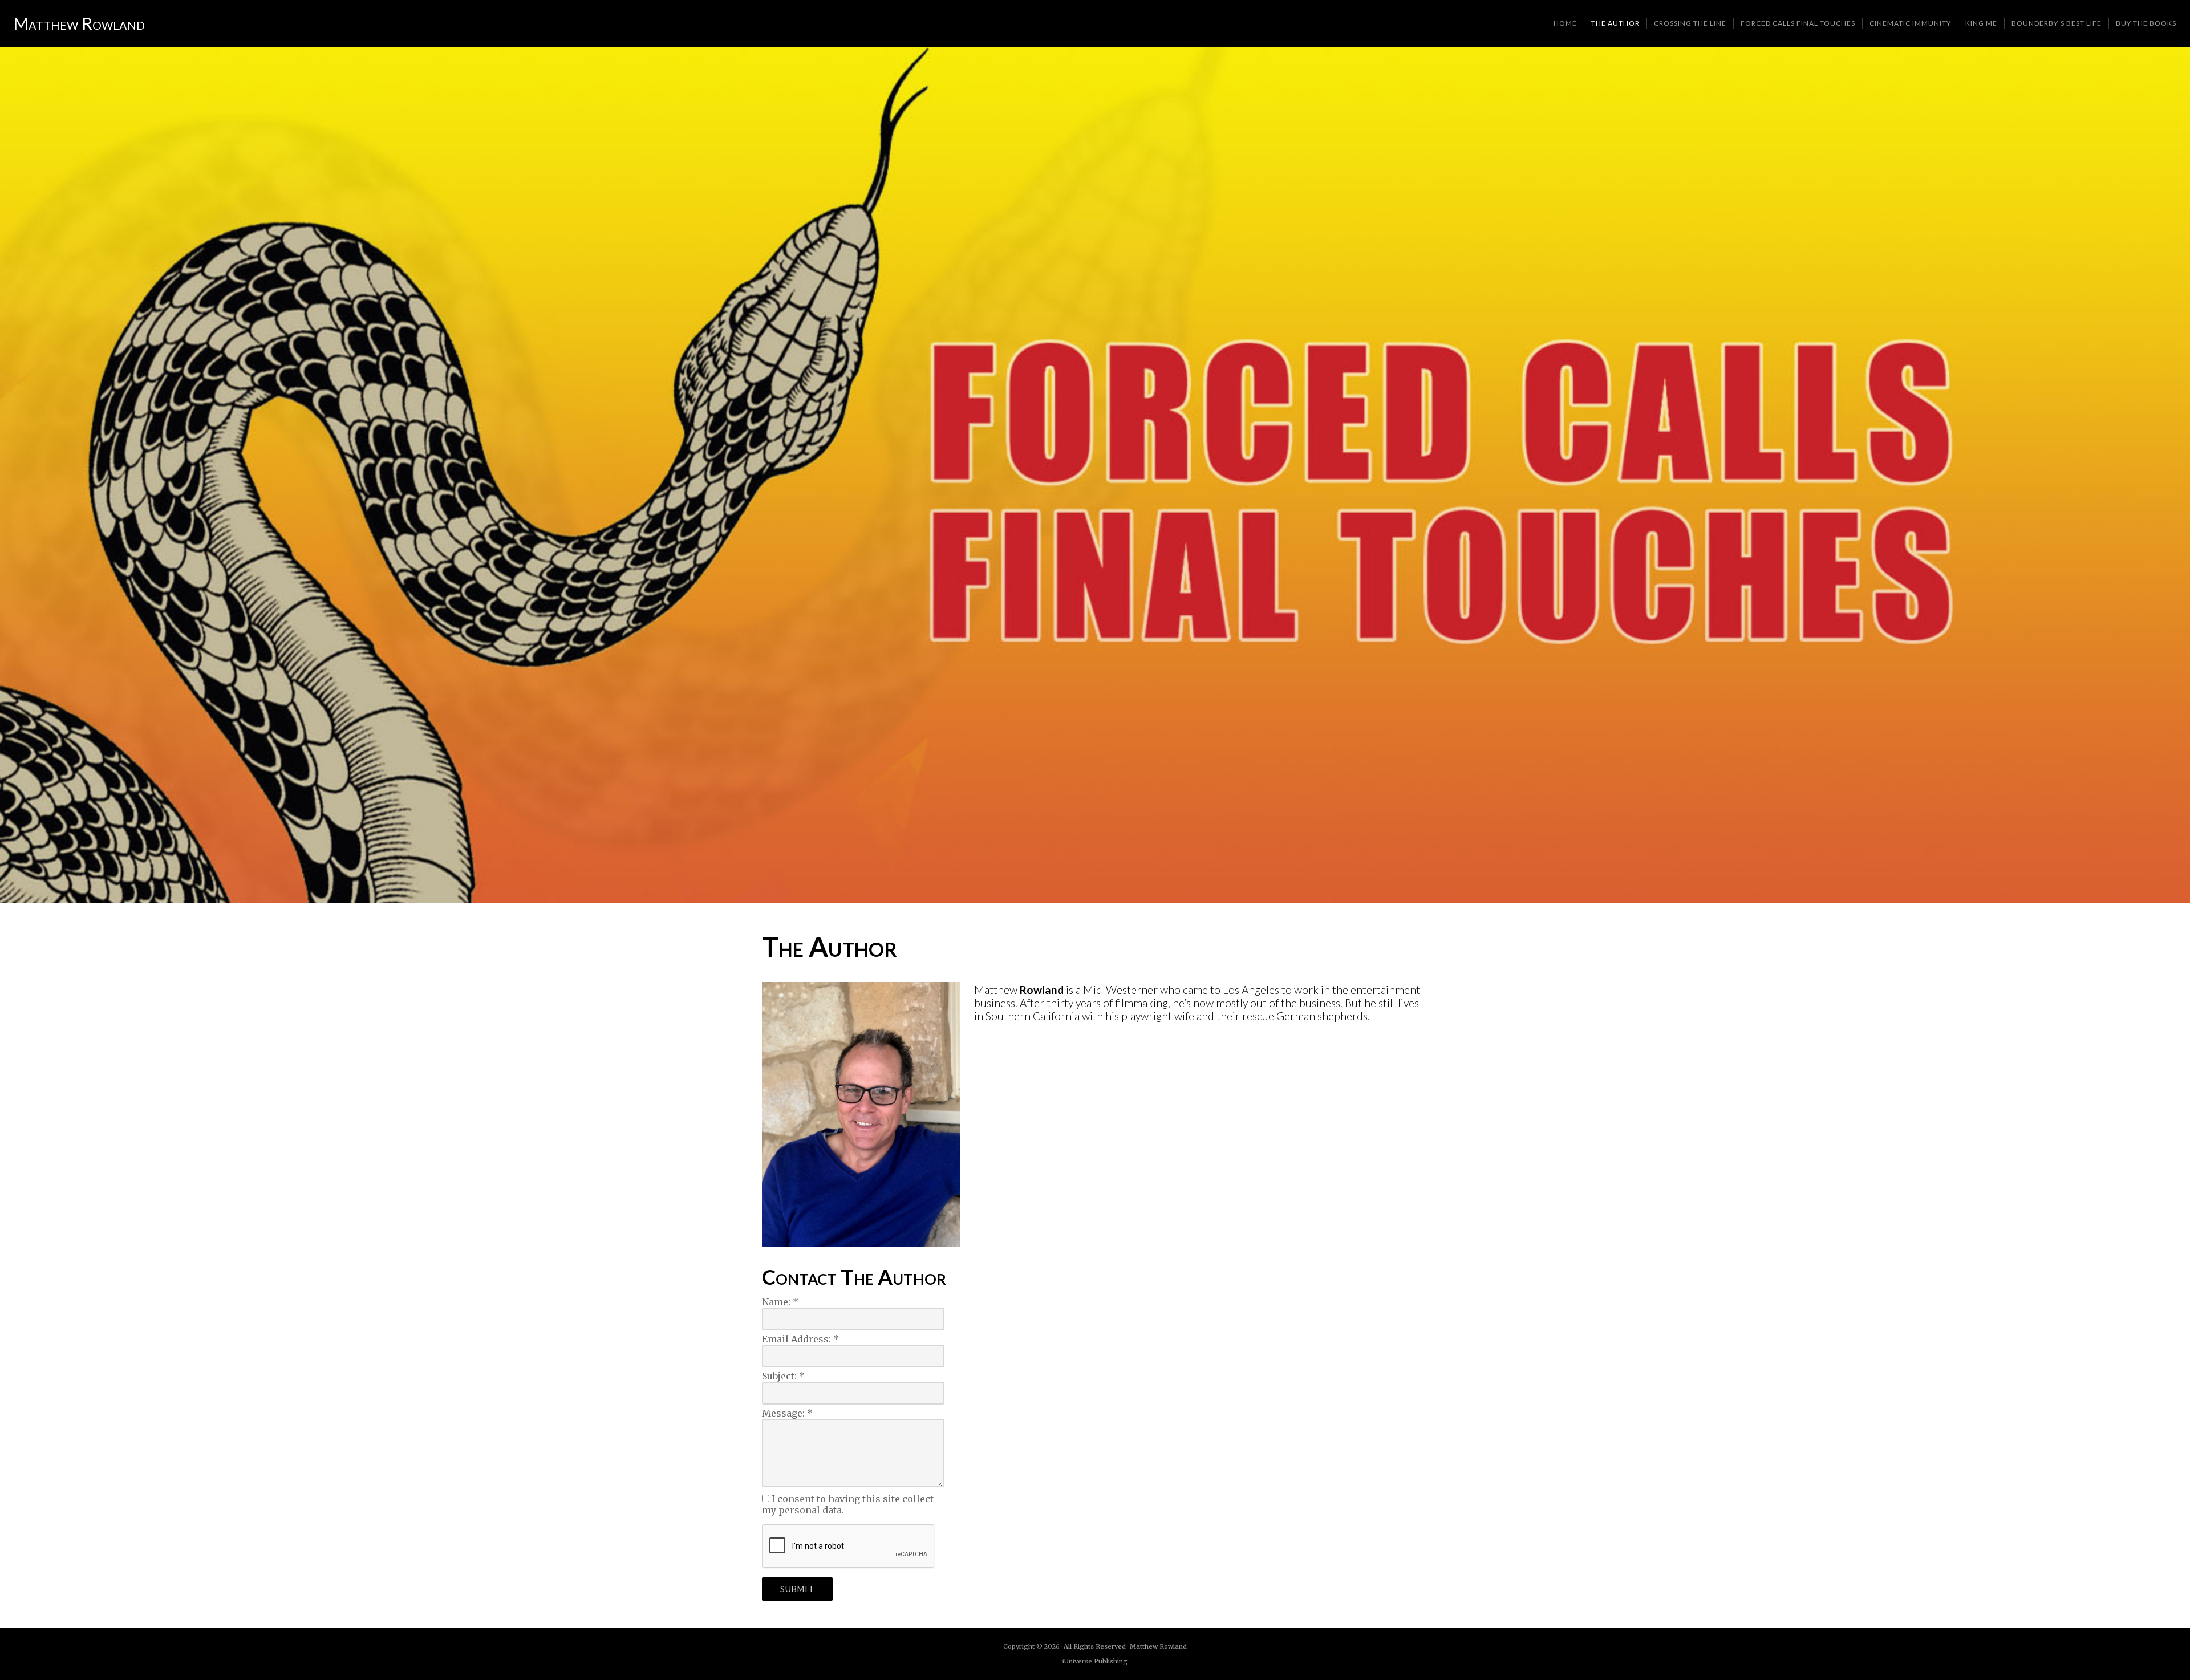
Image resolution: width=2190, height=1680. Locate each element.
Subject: (783, 1376)
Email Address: (800, 1339)
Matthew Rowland (79, 23)
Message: (787, 1413)
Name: (780, 1302)
